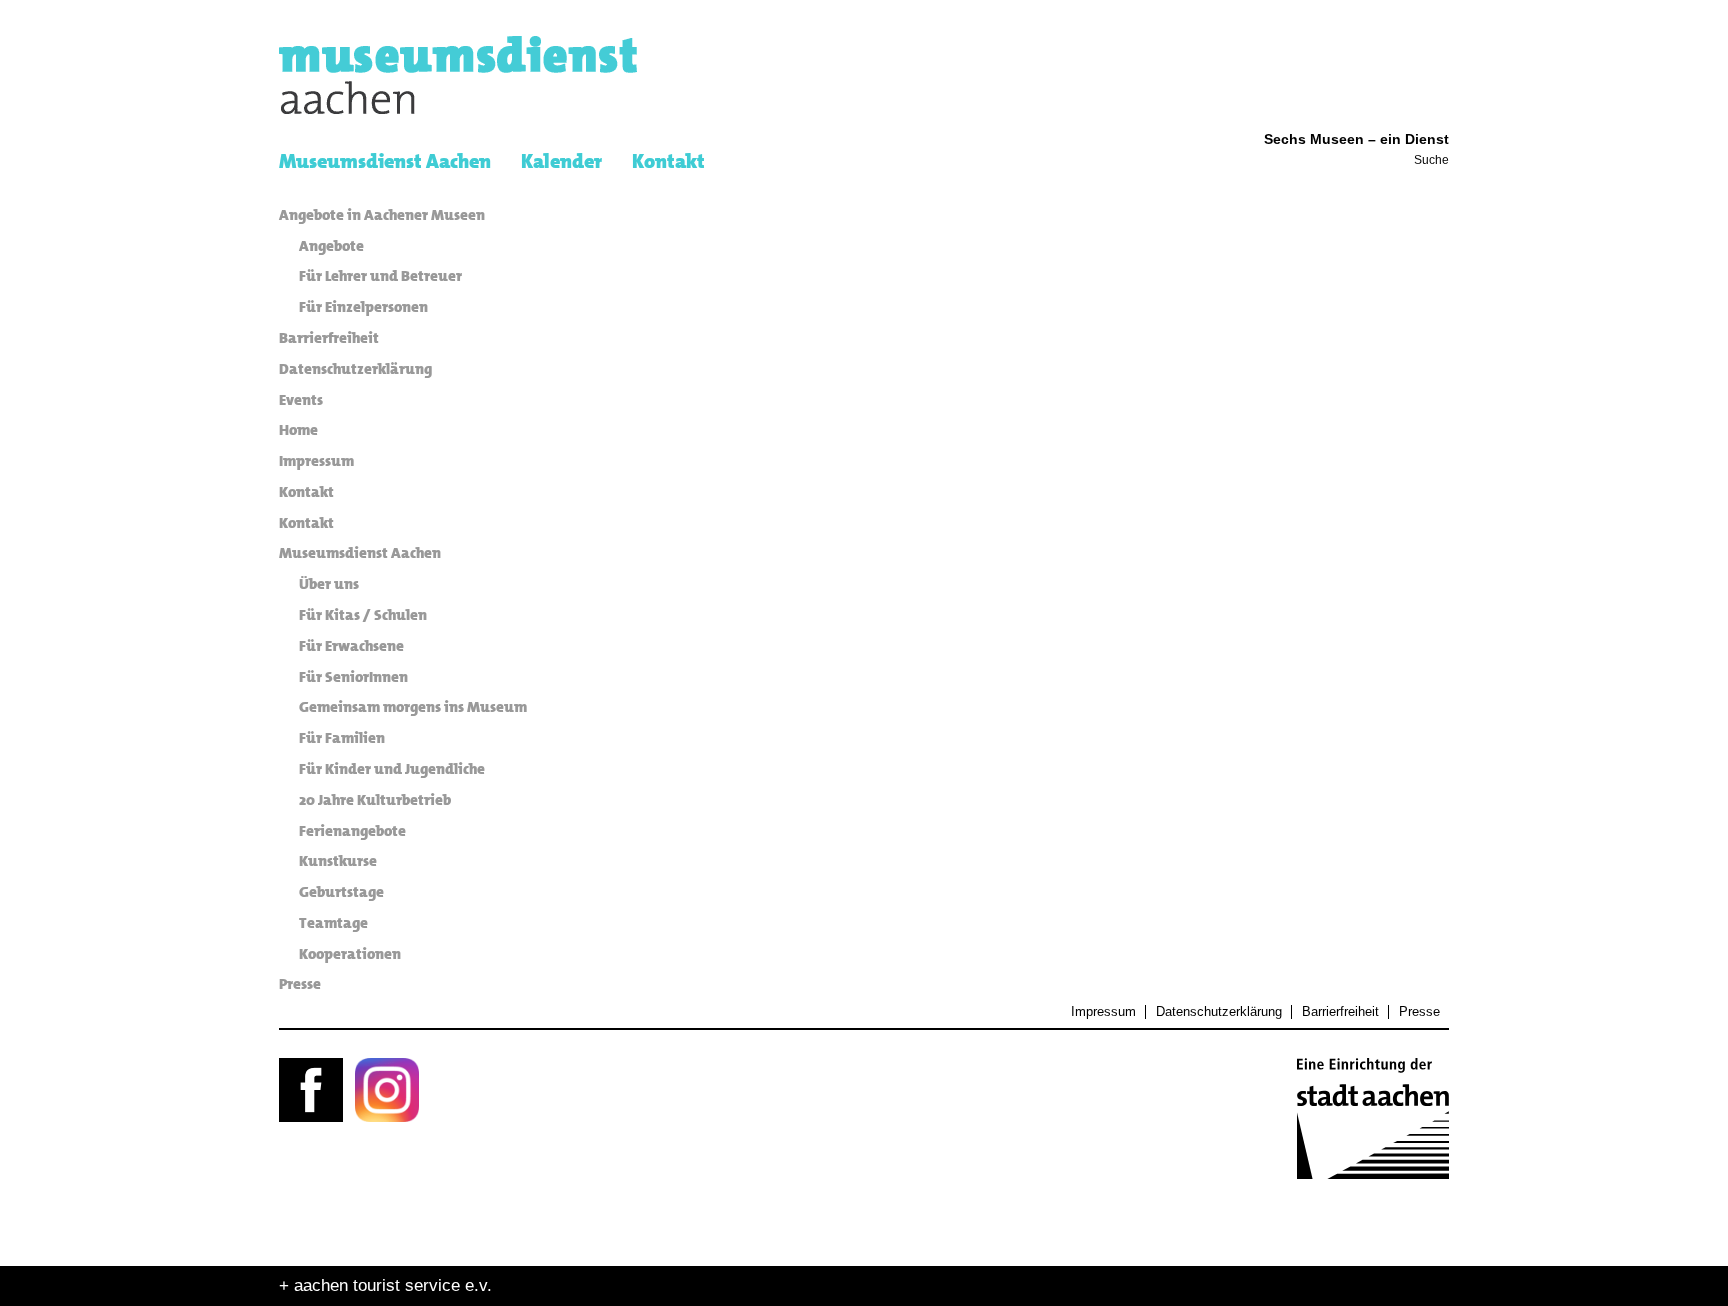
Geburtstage (341, 892)
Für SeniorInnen (353, 677)
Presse (300, 984)
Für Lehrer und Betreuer (380, 276)
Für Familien (342, 738)
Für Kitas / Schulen (363, 615)
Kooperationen (350, 954)
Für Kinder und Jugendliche (392, 769)
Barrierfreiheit (329, 338)
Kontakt (306, 492)
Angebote (331, 246)
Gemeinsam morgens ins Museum (413, 707)
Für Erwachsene (351, 646)
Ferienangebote (352, 831)
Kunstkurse (338, 861)
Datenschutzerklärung (355, 369)
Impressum (316, 461)
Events (301, 400)
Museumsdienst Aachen (360, 553)
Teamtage (333, 923)
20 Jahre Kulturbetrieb (375, 800)
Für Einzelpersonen (363, 307)
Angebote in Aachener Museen (382, 215)
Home (298, 430)
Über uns (329, 584)
